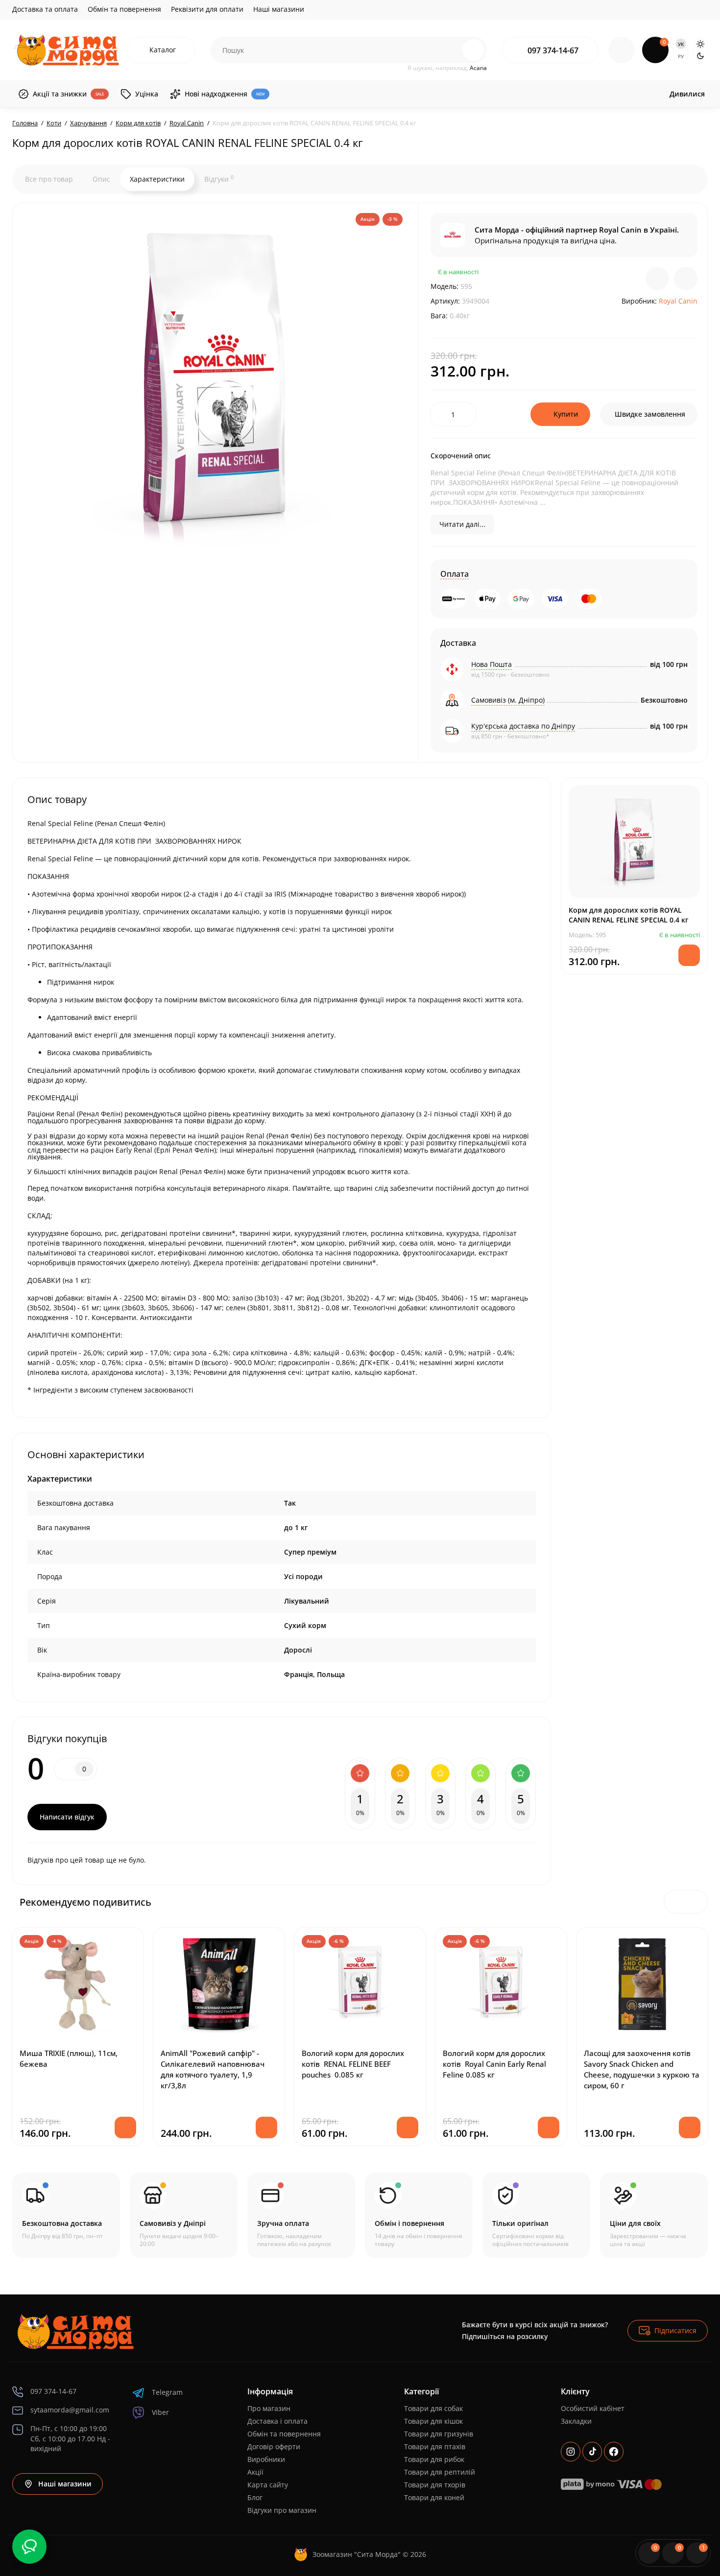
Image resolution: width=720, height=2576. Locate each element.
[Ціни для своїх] (654, 2215)
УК (681, 44)
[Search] (452, 50)
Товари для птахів (435, 2446)
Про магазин (269, 2408)
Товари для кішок (433, 2421)
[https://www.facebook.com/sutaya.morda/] (614, 2452)
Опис (101, 179)
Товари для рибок (434, 2459)
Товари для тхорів (435, 2485)
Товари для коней (434, 2497)
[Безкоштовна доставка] (66, 2215)
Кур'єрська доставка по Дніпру (523, 726)
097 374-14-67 (553, 50)
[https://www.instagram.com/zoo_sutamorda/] (571, 2452)
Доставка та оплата (45, 9)
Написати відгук (67, 1817)
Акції (255, 2472)
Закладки (576, 2421)
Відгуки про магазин (282, 2510)
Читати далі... (462, 524)
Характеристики (157, 179)
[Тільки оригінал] (536, 2215)
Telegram (167, 2392)
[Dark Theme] (700, 56)
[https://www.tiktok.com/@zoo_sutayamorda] (592, 2452)
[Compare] (657, 279)
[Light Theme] (700, 44)
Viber (160, 2412)
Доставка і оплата (277, 2421)
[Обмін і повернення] (419, 2215)
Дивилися (687, 94)
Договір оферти (274, 2446)
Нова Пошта (492, 664)
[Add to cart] (125, 2127)
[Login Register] (622, 50)
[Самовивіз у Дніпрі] (184, 2215)
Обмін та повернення (124, 9)
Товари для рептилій (440, 2472)
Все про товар (49, 179)
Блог (255, 2497)
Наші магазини (279, 9)
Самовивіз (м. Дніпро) (508, 700)
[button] (675, 1902)
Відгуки (219, 179)
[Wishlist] (686, 279)
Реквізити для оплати (207, 9)
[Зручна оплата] (301, 2215)
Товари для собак (433, 2408)
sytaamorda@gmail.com (70, 2410)
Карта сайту (268, 2485)
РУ (681, 56)
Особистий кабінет (593, 2408)
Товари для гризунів (439, 2434)
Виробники (266, 2459)
